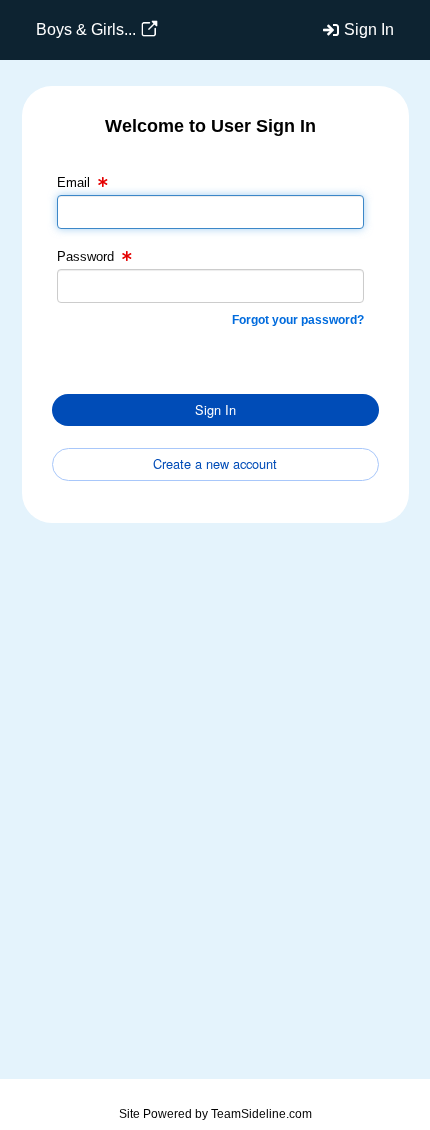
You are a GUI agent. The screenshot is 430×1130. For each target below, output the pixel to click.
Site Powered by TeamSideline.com (215, 1114)
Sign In (369, 29)
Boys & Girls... (86, 29)
